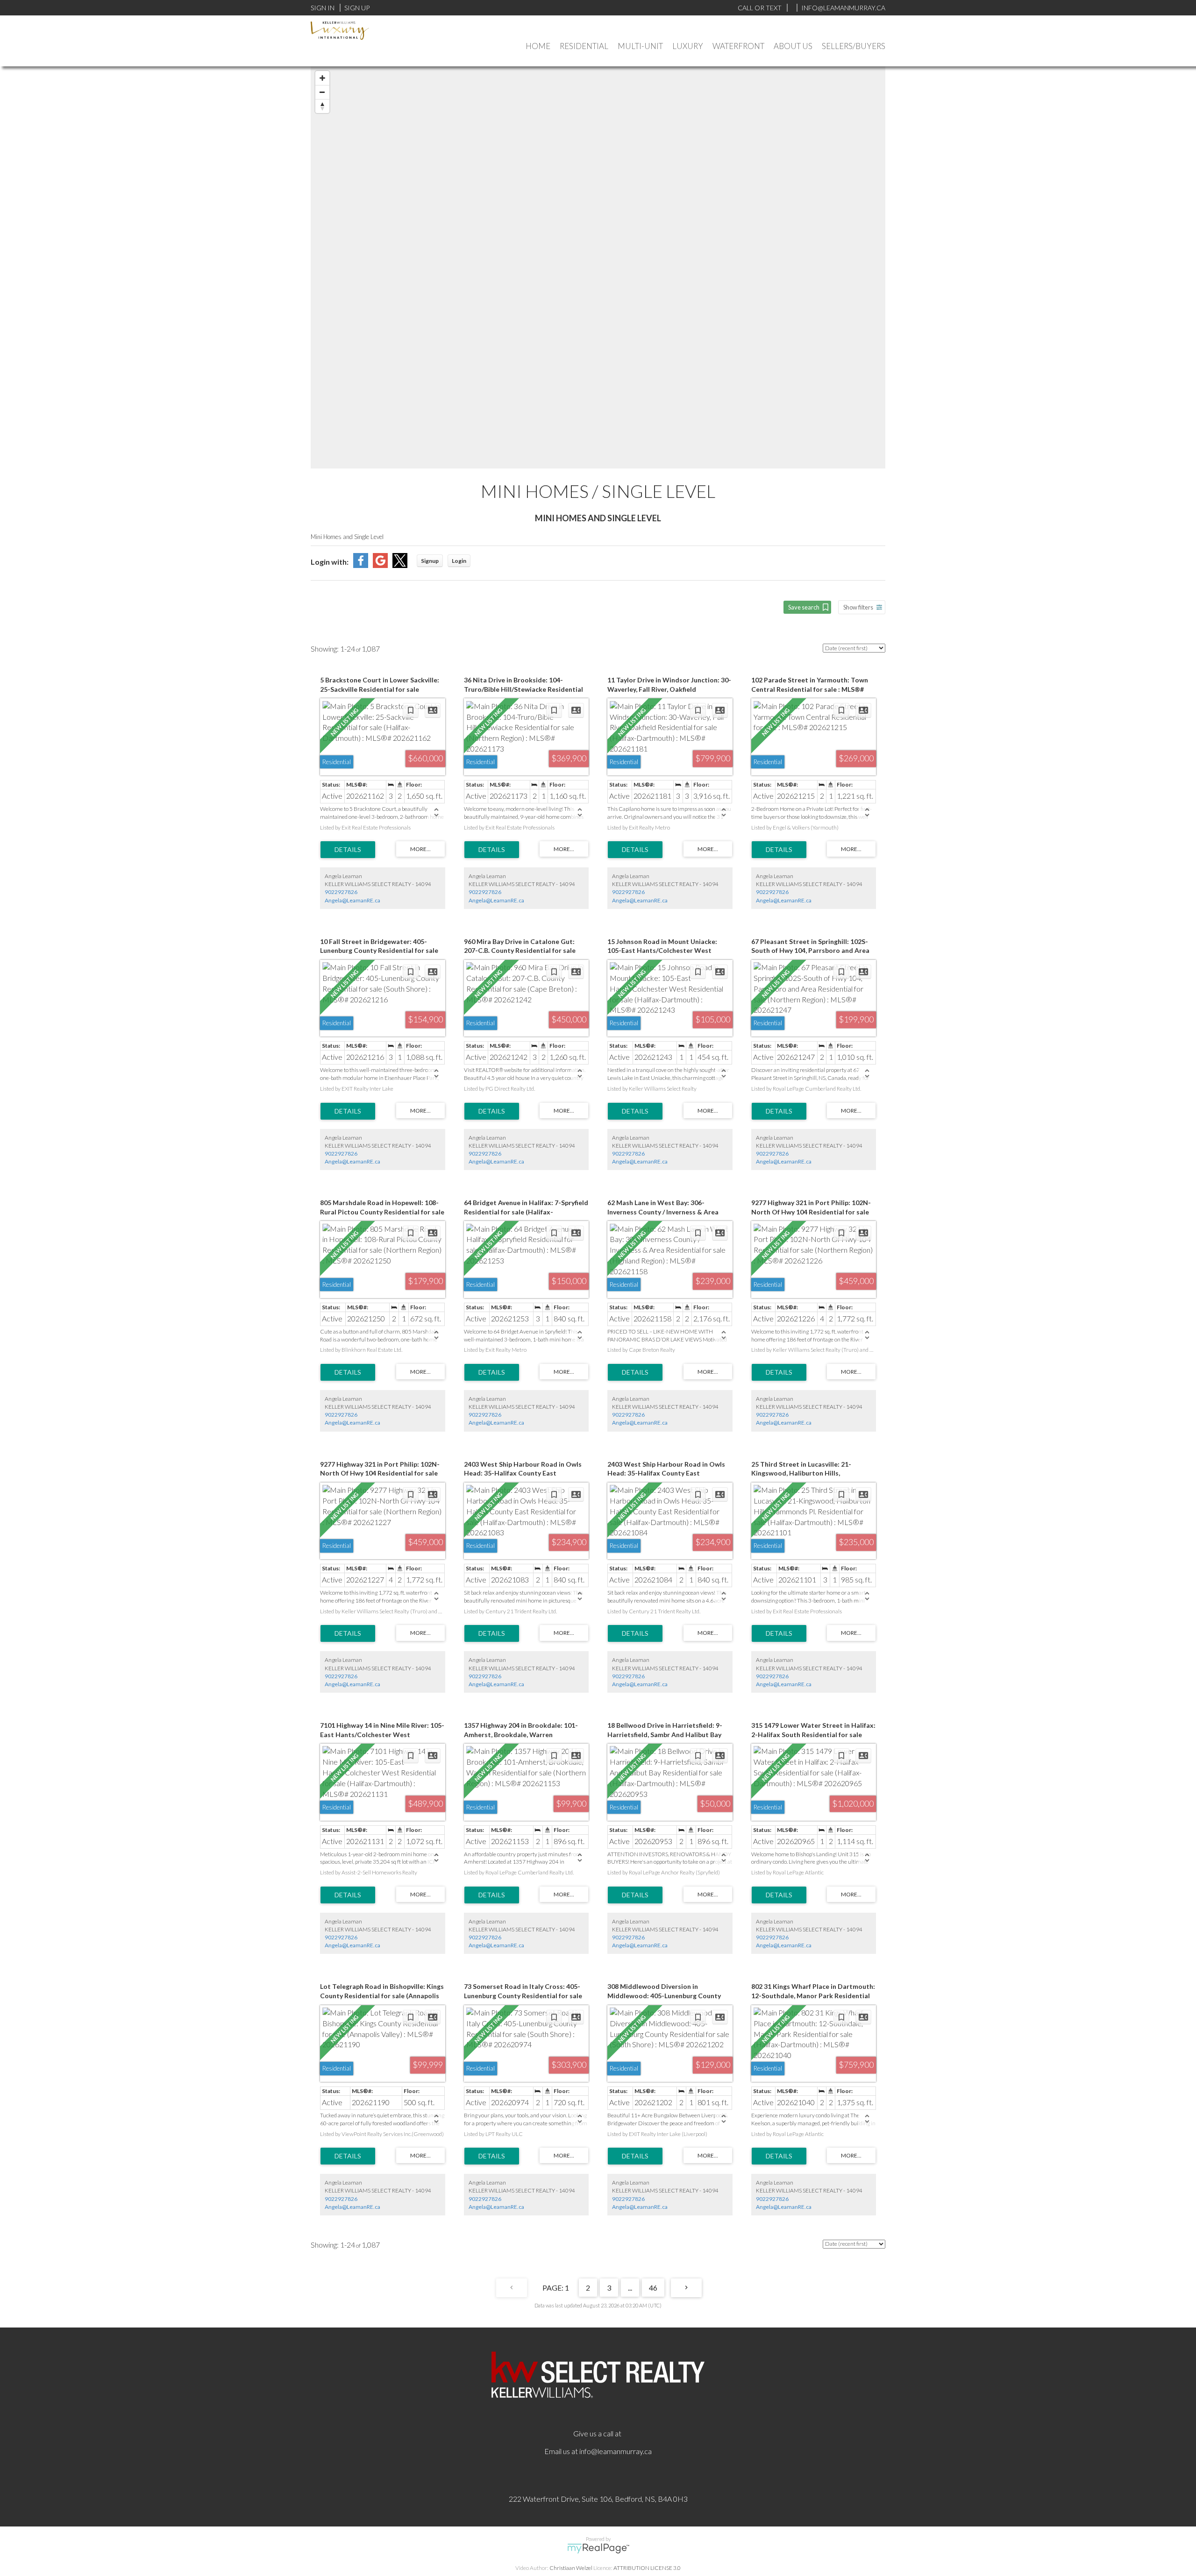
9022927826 (341, 892)
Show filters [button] (858, 607)
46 (653, 2288)
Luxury (688, 46)
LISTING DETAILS (348, 850)
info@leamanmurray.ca (616, 2451)
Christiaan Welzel (571, 2568)
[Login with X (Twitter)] (400, 565)
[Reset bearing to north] (322, 106)
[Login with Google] (380, 565)
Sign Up (357, 8)
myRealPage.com (598, 2548)
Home (538, 46)
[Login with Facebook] (361, 565)
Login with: (330, 562)
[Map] (598, 267)
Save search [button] (804, 607)
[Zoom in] (322, 78)
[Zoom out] (322, 92)
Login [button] (459, 561)
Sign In (323, 8)
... (630, 2288)
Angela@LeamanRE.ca (352, 900)
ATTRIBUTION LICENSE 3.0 (647, 2568)
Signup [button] (430, 561)
